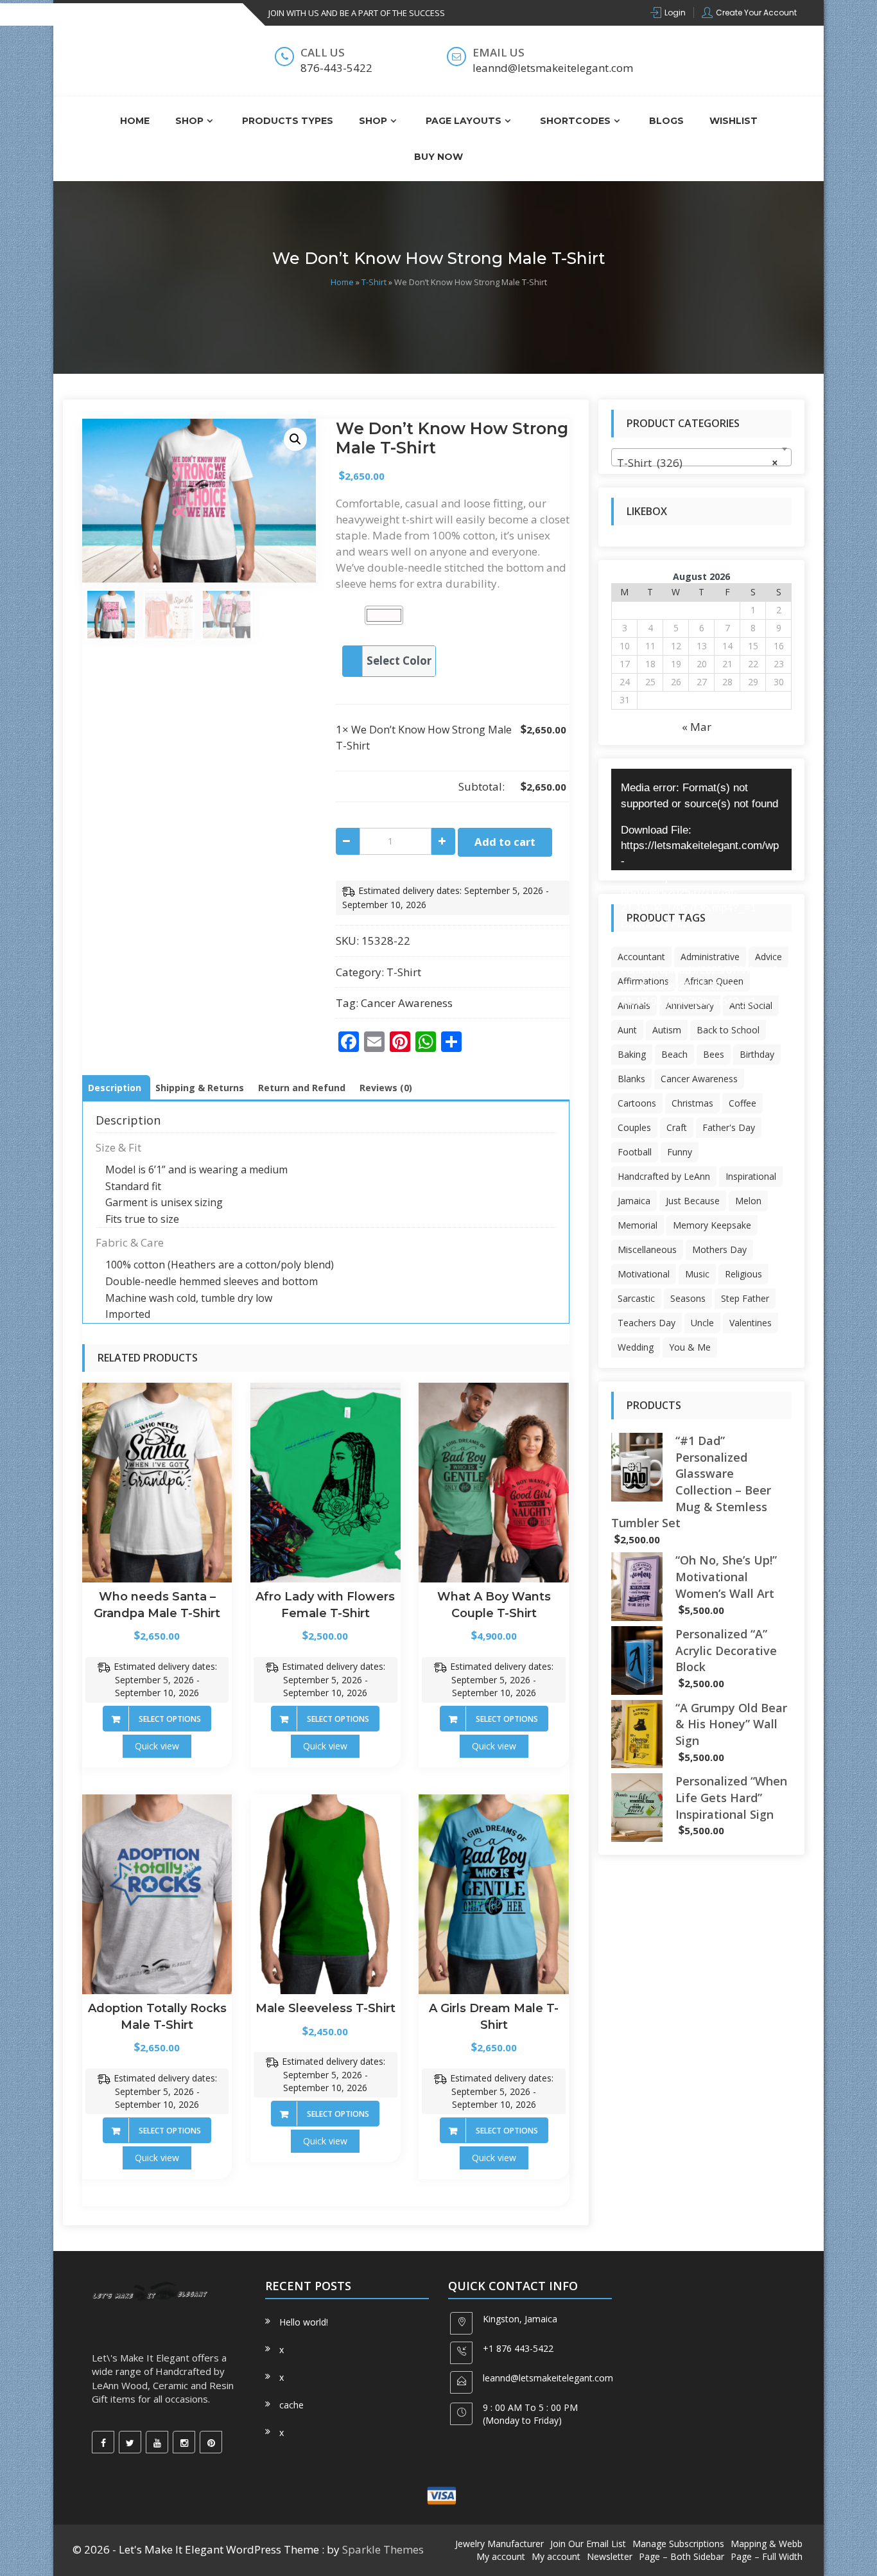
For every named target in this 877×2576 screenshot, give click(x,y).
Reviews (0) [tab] (386, 1088)
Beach (674, 1054)
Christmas (692, 1103)
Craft (677, 1127)
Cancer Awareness (407, 1003)
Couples (634, 1127)
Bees (714, 1054)
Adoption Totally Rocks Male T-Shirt (157, 2017)
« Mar (697, 727)
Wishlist (734, 121)
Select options (170, 1719)
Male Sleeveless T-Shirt (326, 2008)
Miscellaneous (647, 1249)
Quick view (157, 1746)
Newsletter (610, 2556)
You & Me (690, 1347)
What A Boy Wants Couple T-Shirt (494, 1605)
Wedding (636, 1347)
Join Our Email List (588, 2544)
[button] (295, 439)
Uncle (702, 1323)
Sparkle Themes (383, 2549)
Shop (189, 121)
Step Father (745, 1298)
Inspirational (751, 1176)
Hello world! (304, 2322)
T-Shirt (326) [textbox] (698, 463)
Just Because (693, 1201)
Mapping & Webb (767, 2544)
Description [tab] (115, 1088)
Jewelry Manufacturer (499, 2544)
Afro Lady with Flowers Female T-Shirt (325, 1605)
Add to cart (505, 842)
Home (135, 121)
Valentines (751, 1323)
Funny (680, 1152)
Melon (748, 1201)
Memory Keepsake (712, 1225)
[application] (701, 819)
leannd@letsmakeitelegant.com (548, 2378)
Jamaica (634, 1201)
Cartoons (637, 1103)
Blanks (631, 1079)
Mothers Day (719, 1249)
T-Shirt (374, 282)
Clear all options (377, 786)
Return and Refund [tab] (302, 1088)
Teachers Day (647, 1323)
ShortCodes (575, 121)
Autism (667, 1030)
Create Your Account (756, 13)
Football (635, 1152)
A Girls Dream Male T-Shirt (494, 2017)
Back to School (728, 1030)
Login (675, 13)
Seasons (688, 1298)
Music (697, 1274)
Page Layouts (464, 121)
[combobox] (701, 457)
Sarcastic (636, 1298)
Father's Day (729, 1127)
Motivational (644, 1274)
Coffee (742, 1103)
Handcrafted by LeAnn (664, 1176)
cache (291, 2405)
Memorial (638, 1225)
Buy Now (438, 157)
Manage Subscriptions (678, 2544)
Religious (743, 1274)
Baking (632, 1054)
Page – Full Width (767, 2556)
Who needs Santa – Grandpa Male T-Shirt (157, 1605)
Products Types (288, 121)
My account (501, 2556)
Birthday (757, 1054)
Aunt (627, 1030)
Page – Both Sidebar (682, 2556)
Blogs (666, 121)
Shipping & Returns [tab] (200, 1088)
